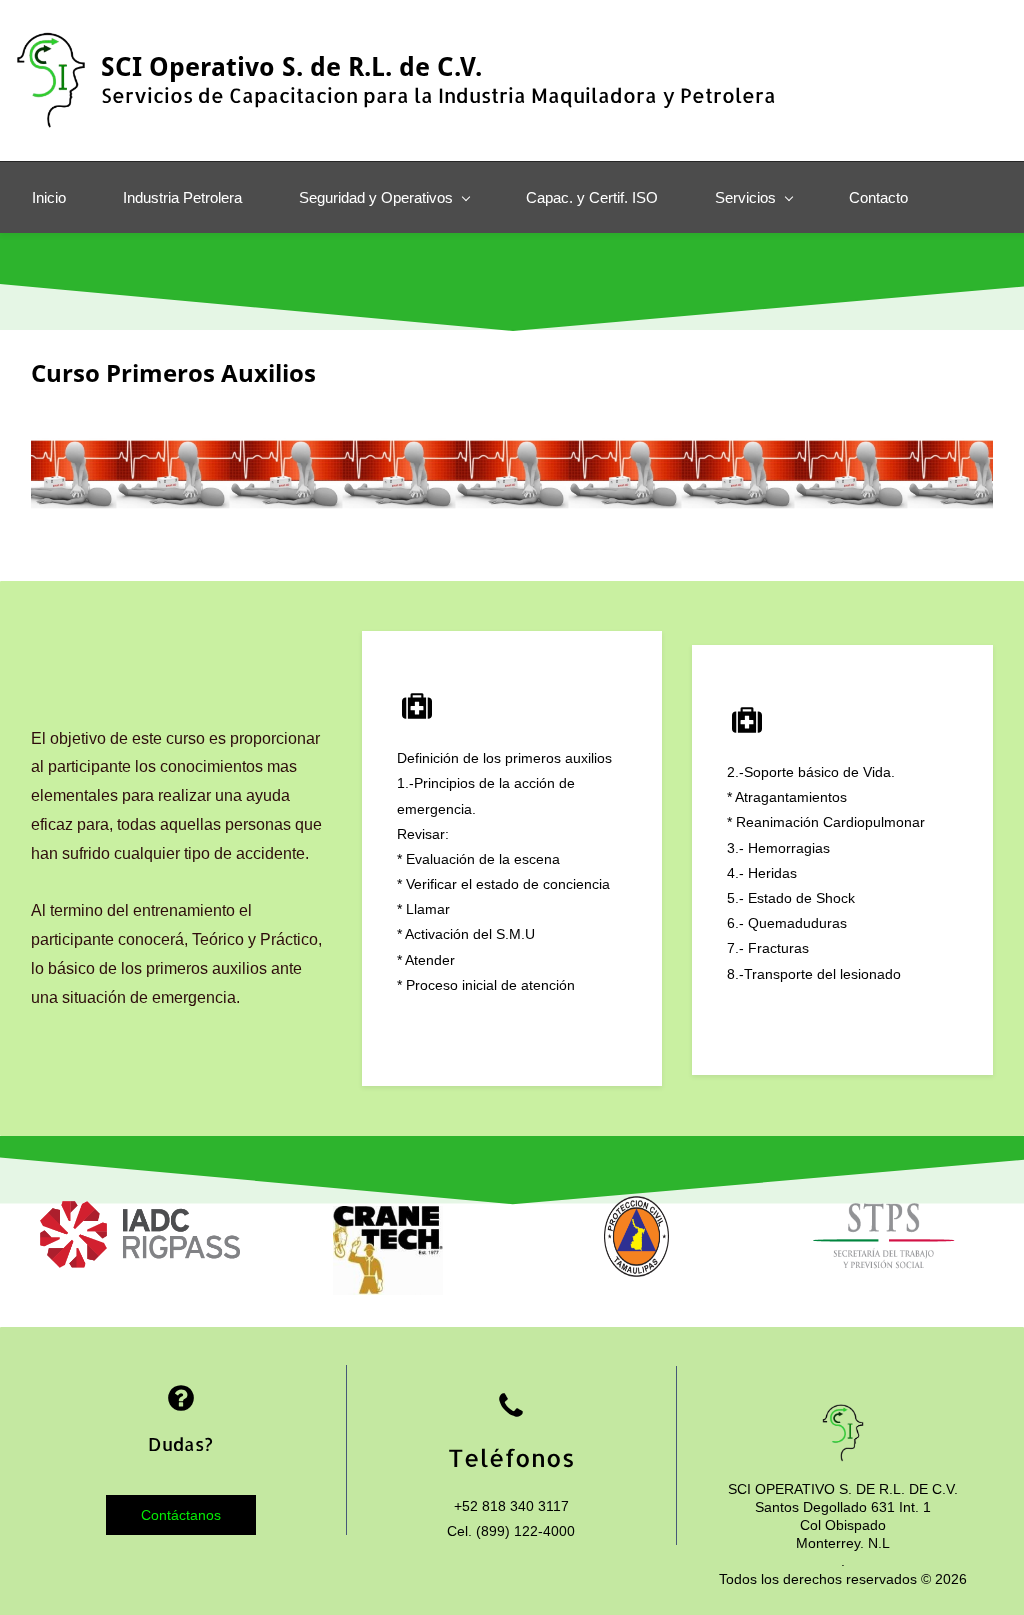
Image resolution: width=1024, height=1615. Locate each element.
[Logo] (51, 80)
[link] (140, 1213)
